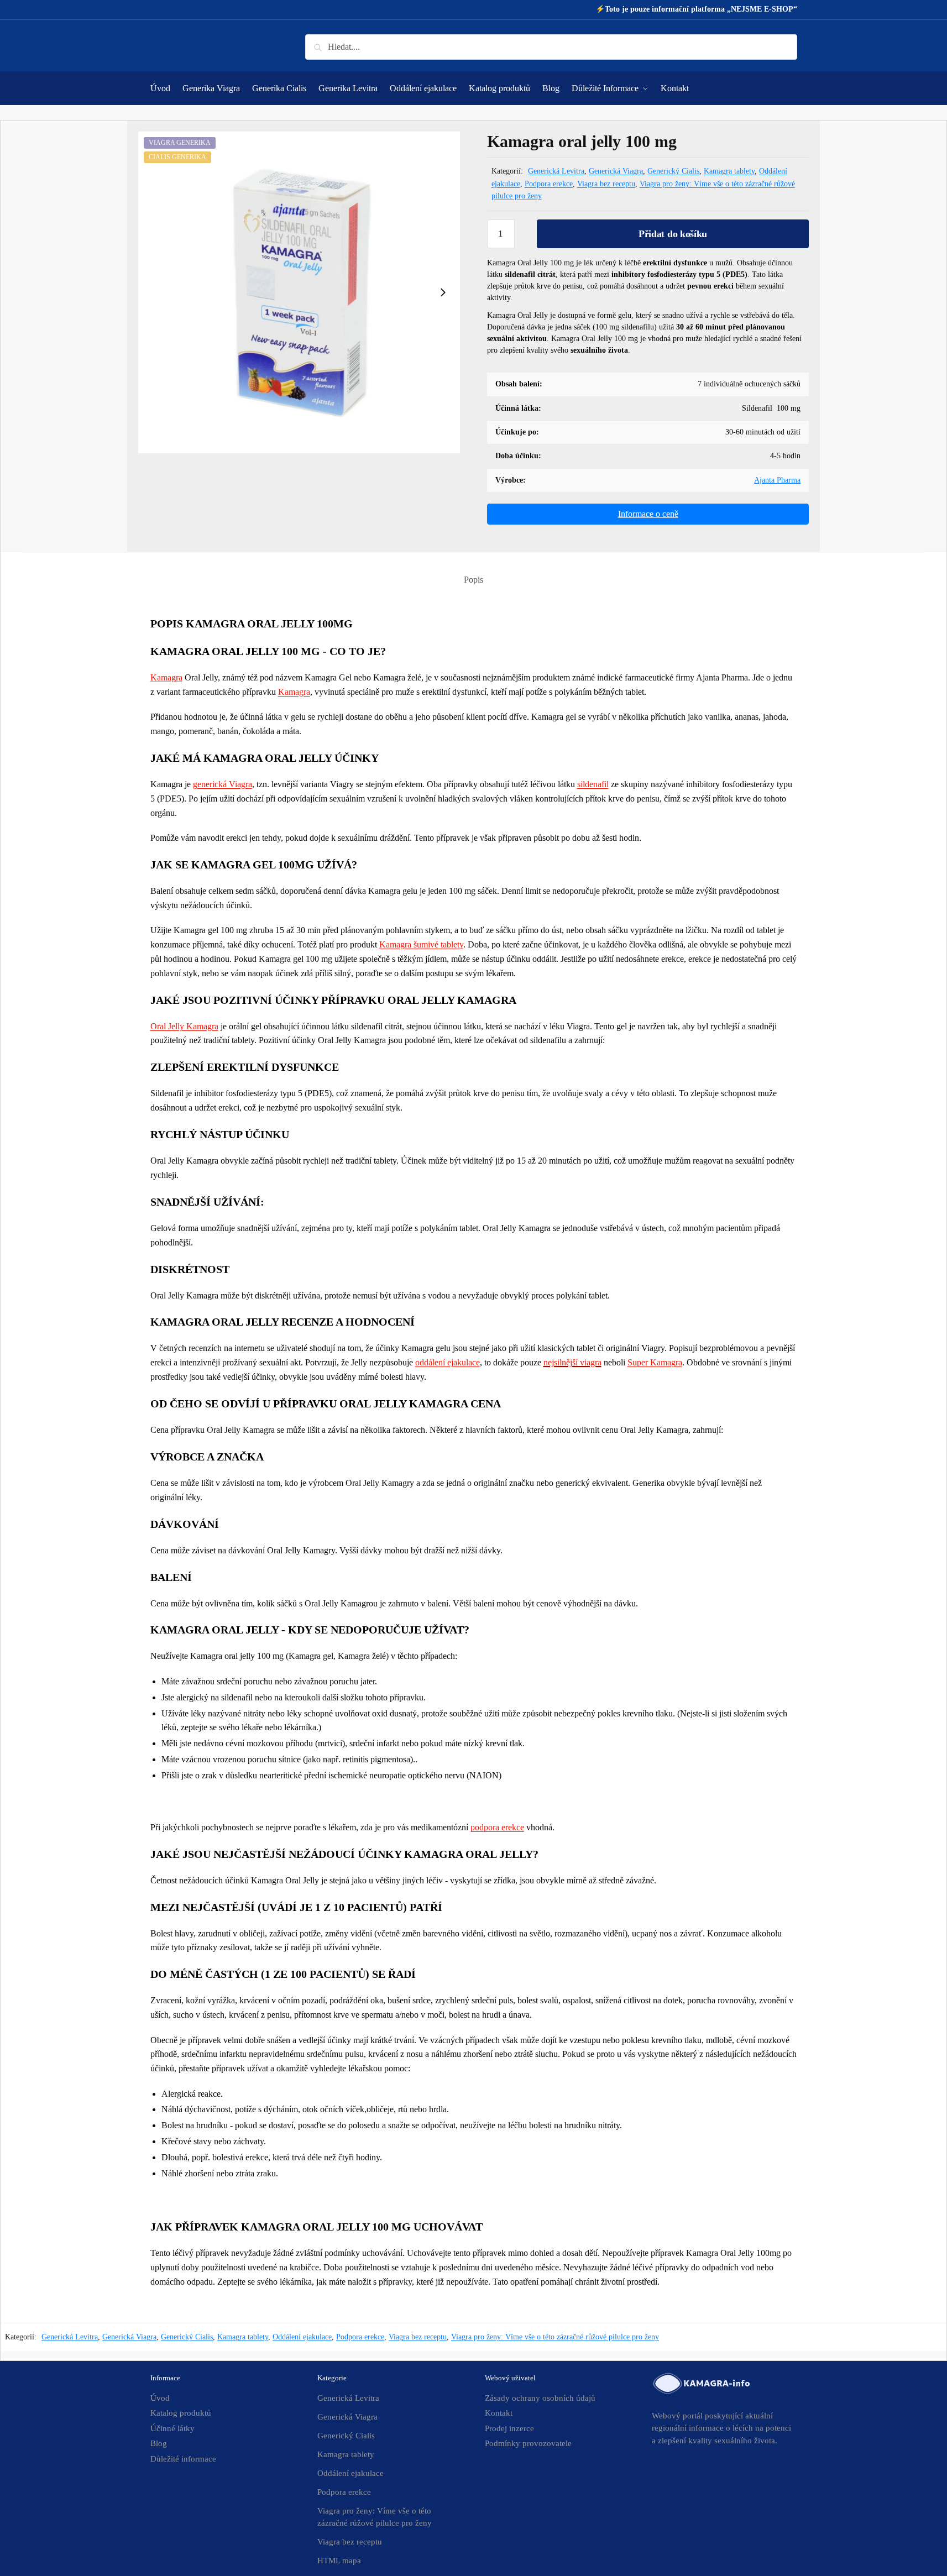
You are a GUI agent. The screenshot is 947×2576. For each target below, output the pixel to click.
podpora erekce (497, 1827)
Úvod (160, 2398)
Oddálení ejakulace (302, 2337)
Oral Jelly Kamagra (184, 1026)
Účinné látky (172, 2428)
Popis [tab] (473, 580)
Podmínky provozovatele (528, 2443)
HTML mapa (339, 2561)
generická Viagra (223, 784)
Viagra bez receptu (606, 184)
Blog (159, 2443)
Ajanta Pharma (777, 480)
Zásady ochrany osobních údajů (540, 2398)
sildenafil (593, 784)
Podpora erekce (549, 184)
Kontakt (499, 2413)
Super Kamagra (655, 1362)
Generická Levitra (556, 171)
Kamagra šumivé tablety (421, 944)
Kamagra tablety (729, 171)
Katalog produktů (181, 2413)
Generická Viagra (616, 171)
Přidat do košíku (673, 234)
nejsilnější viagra (572, 1362)
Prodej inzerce (509, 2428)
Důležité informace (183, 2459)
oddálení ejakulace (448, 1362)
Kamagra (166, 677)
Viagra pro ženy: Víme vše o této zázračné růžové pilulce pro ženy (555, 2337)
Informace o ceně (648, 514)
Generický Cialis (673, 171)
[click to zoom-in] (299, 293)
